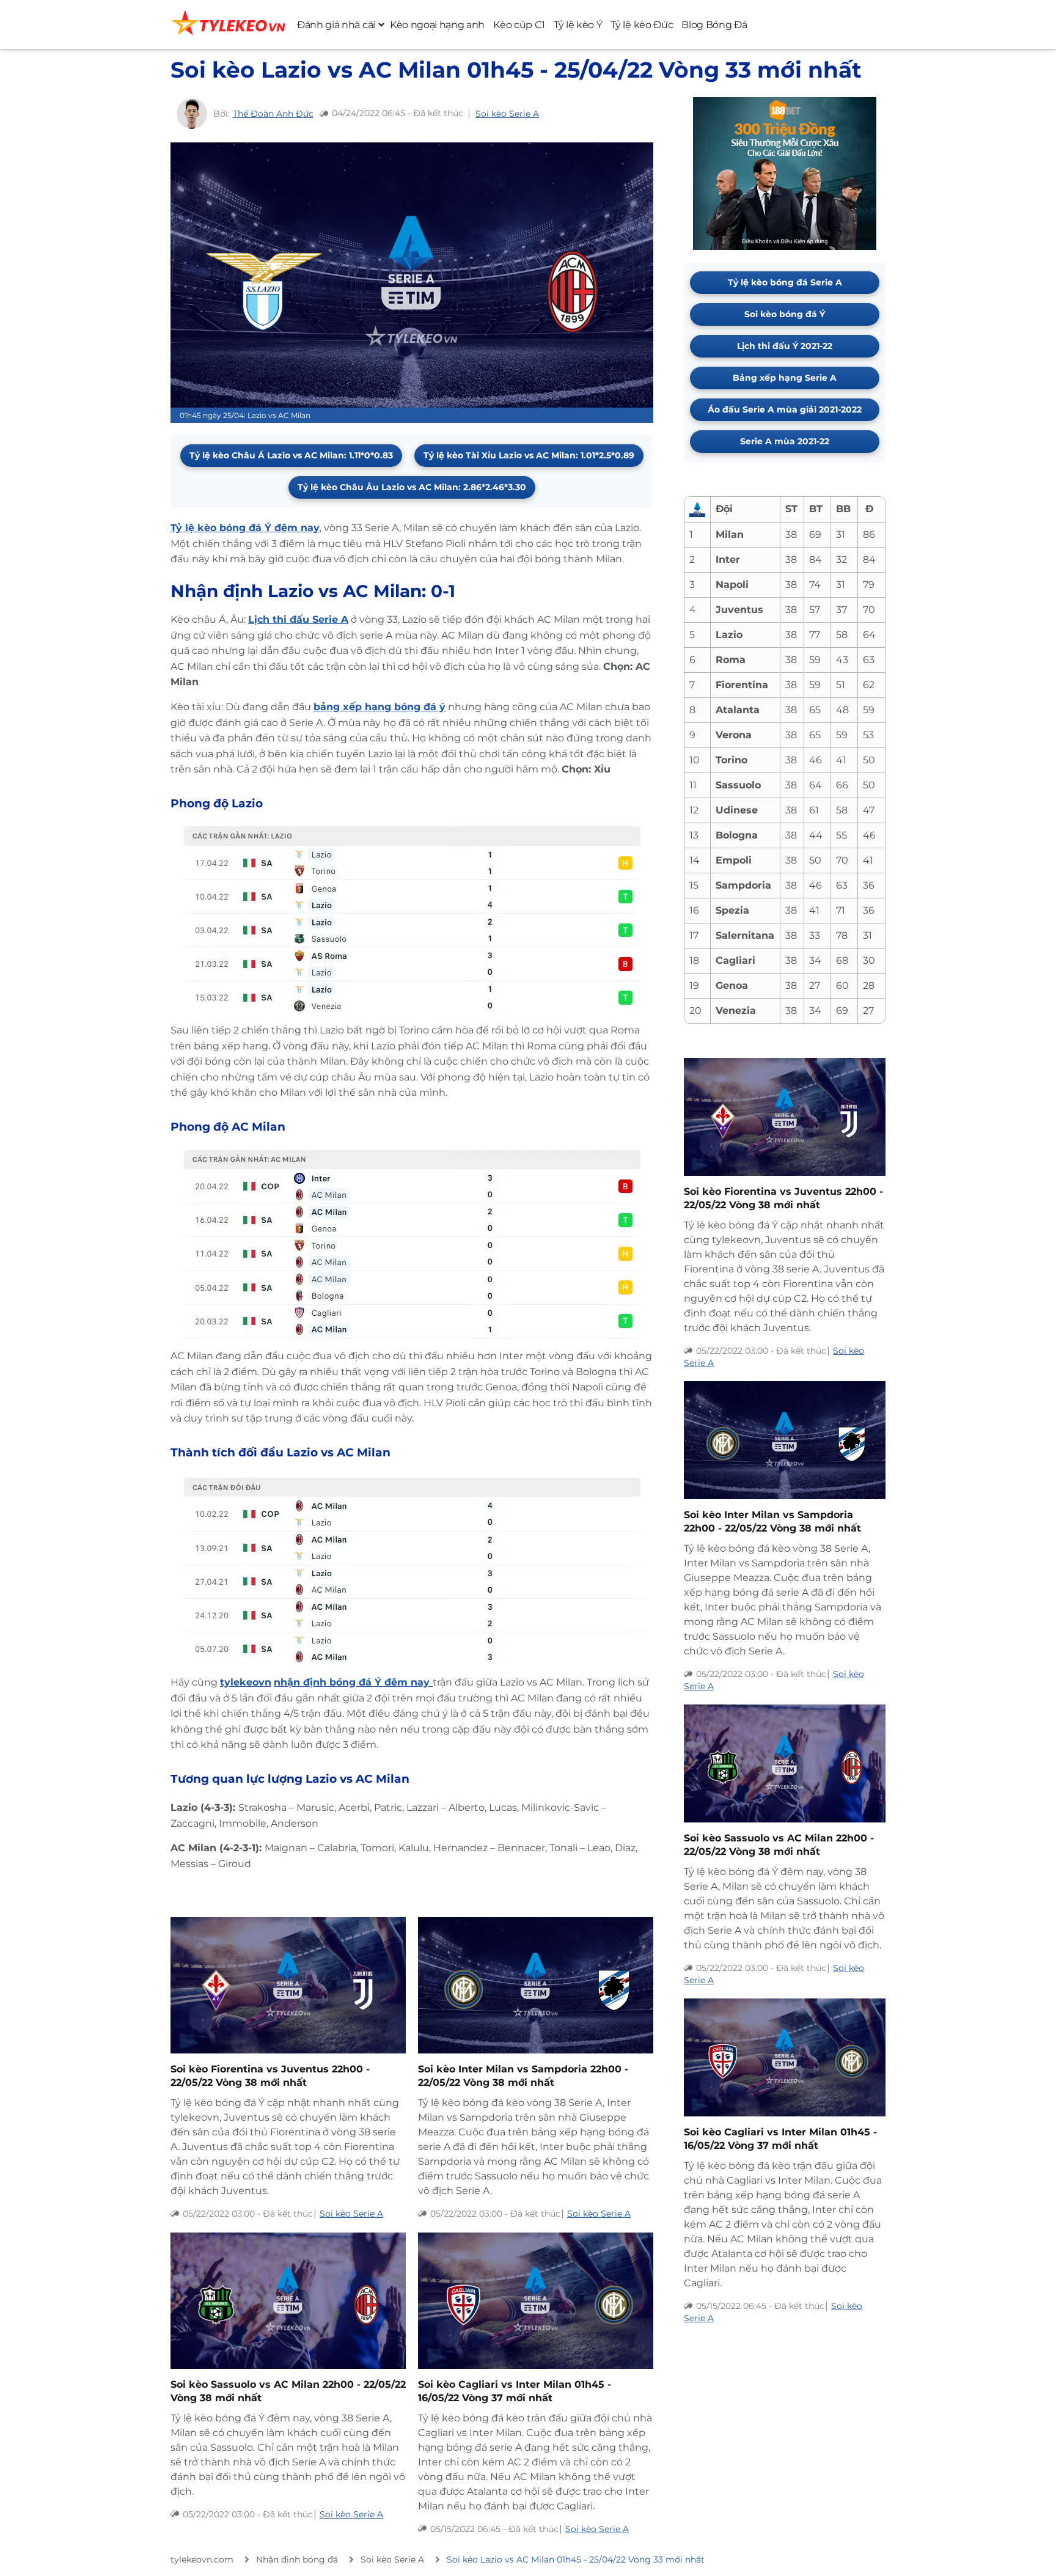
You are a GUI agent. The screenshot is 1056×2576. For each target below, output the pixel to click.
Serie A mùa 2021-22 (785, 441)
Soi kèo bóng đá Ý (785, 314)
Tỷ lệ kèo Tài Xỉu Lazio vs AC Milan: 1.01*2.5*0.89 (529, 455)
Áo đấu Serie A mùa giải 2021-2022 (785, 409)
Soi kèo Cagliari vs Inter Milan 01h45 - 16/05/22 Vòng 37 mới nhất (515, 2391)
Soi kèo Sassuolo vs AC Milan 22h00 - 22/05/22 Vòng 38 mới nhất (288, 2391)
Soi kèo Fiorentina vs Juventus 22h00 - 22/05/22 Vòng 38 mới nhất (270, 2076)
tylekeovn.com (202, 2559)
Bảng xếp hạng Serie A (785, 378)
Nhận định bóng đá (297, 2559)
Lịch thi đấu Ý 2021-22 (785, 346)
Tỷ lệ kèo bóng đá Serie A (785, 282)
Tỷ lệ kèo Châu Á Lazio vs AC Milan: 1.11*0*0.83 (291, 455)
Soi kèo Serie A (507, 114)
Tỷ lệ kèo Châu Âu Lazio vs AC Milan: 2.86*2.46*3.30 (412, 487)
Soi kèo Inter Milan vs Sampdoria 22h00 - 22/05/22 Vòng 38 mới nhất (523, 2076)
